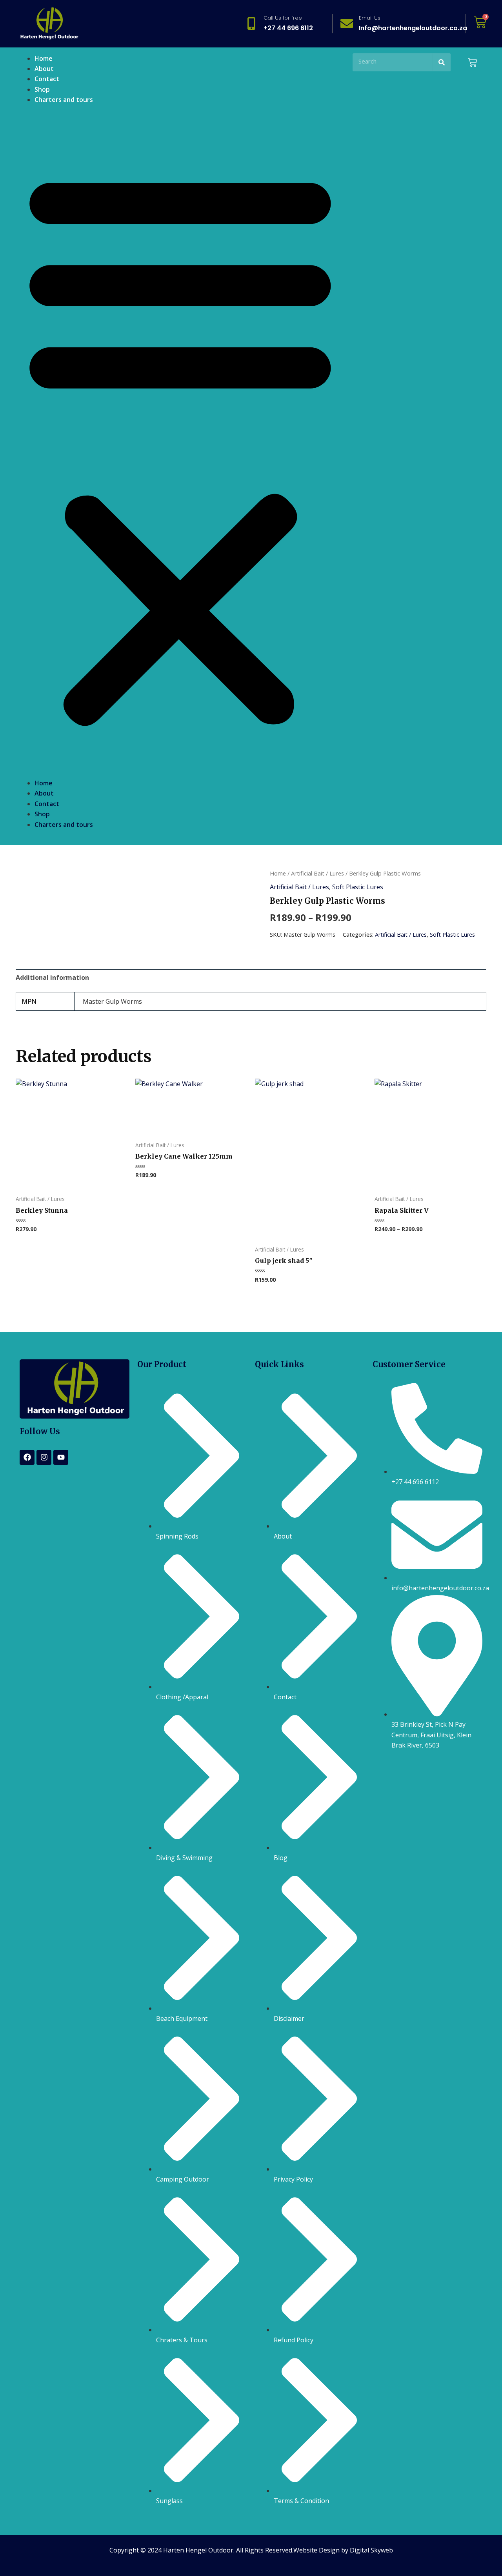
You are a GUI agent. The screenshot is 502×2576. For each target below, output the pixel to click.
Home (44, 58)
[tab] (52, 977)
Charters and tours (64, 100)
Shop (42, 89)
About (44, 69)
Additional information (52, 977)
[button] (180, 446)
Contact (47, 79)
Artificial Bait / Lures (317, 873)
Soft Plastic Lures (358, 887)
